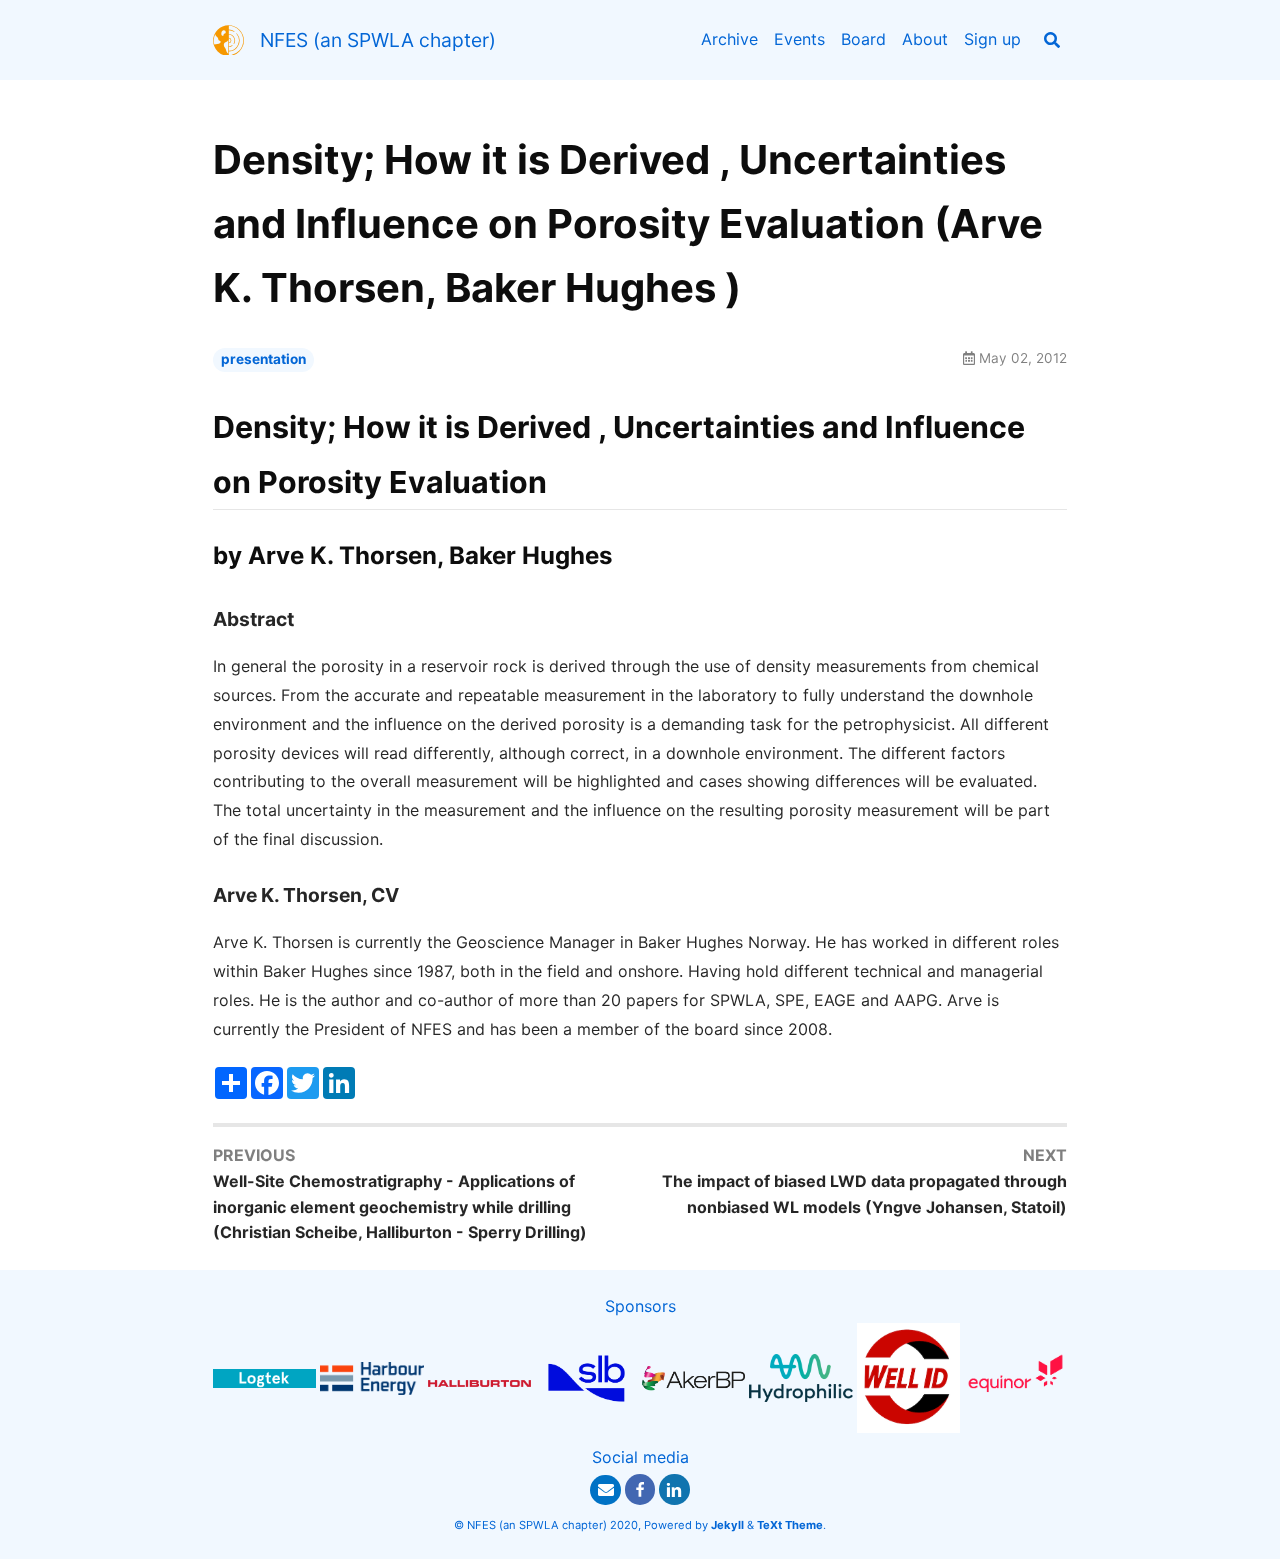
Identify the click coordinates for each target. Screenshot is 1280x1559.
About (925, 39)
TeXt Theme (790, 1525)
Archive (729, 39)
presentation (263, 359)
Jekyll (727, 1525)
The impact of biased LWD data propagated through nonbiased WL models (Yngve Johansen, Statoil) (864, 1194)
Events (799, 39)
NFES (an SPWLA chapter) (378, 40)
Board (863, 39)
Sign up (992, 39)
